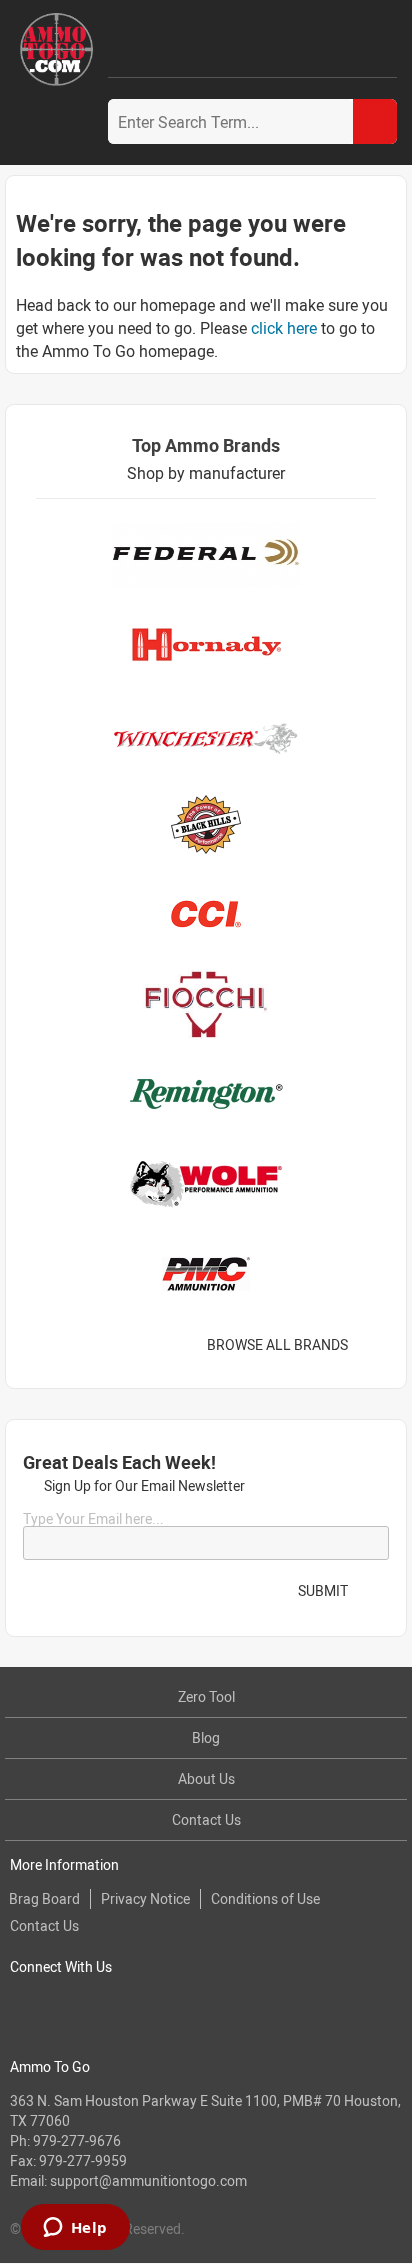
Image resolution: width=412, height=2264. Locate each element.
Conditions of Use (265, 1898)
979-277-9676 (77, 2140)
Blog (206, 1737)
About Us (206, 1778)
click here (284, 328)
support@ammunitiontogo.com (148, 2180)
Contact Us (206, 1819)
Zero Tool (206, 1696)
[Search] (375, 121)
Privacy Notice (145, 1898)
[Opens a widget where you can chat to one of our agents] (75, 2229)
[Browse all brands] (373, 1344)
